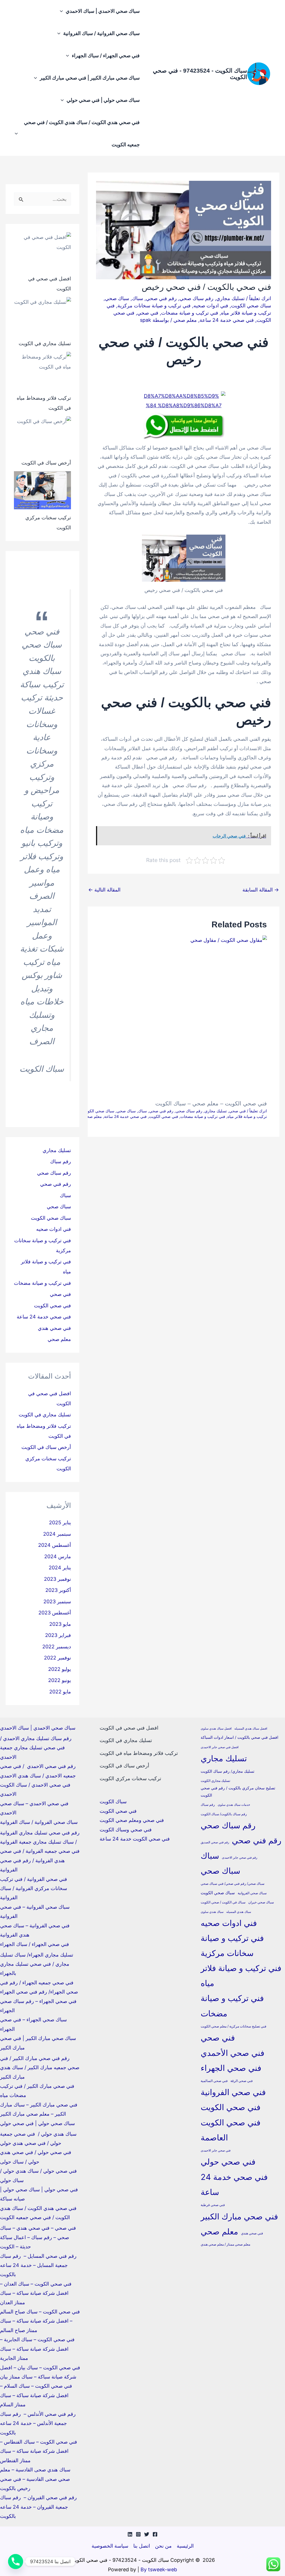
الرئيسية (185, 2546)
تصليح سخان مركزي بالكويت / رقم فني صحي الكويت (238, 1791)
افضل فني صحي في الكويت (129, 1728)
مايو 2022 (60, 1692)
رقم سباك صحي (196, 298)
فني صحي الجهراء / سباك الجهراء (106, 55)
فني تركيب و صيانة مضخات (190, 313)
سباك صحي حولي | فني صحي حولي (103, 100)
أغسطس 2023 (55, 1613)
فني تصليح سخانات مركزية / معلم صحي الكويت (234, 2026)
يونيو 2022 (60, 1680)
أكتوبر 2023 (58, 1590)
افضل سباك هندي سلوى (216, 1729)
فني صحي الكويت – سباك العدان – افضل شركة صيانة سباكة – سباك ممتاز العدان (36, 2293)
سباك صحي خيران (261, 1902)
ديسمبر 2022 (57, 1647)
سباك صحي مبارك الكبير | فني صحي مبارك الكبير (90, 78)
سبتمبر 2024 (57, 1534)
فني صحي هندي (54, 1328)
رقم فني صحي (161, 298)
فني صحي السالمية (214, 2081)
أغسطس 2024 (55, 1545)
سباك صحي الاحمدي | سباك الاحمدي (103, 11)
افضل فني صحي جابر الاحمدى (220, 1747)
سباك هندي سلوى (212, 1912)
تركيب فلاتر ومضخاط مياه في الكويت (139, 1753)
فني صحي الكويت (164, 1116)
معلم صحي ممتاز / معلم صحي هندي (225, 2244)
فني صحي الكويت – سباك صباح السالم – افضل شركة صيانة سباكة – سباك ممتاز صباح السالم (40, 2321)
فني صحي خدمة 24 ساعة (227, 320)
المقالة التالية (104, 890)
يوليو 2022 (60, 1669)
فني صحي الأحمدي (233, 2053)
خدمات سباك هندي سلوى (234, 1805)
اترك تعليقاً (260, 298)
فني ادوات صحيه (211, 306)
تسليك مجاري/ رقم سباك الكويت (228, 1771)
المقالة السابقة (261, 890)
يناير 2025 (60, 1522)
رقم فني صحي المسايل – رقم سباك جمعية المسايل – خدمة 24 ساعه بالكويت (38, 2265)
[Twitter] (147, 2534)
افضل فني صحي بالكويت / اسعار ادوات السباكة (239, 1737)
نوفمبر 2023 (57, 1579)
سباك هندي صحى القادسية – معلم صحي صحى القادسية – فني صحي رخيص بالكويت (35, 2479)
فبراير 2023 (58, 1635)
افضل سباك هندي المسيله (251, 1729)
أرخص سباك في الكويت (46, 463)
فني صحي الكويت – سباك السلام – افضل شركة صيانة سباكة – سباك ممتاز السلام (36, 2395)
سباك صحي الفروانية (252, 1893)
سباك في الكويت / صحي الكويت (223, 1902)
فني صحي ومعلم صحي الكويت (132, 1820)
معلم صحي (185, 320)
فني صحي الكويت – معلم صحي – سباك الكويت (211, 1103)
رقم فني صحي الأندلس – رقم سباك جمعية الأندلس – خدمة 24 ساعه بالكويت (38, 2423)
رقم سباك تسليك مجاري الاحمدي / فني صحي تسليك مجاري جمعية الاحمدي (36, 1748)
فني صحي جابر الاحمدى (216, 2151)
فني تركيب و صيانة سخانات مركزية (154, 306)
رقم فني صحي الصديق (215, 1842)
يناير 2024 (60, 1568)
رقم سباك (61, 1161)
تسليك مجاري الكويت (215, 1781)
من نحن (163, 2546)
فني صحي (148, 313)
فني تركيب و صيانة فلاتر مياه (241, 1976)
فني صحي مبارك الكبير (239, 2216)
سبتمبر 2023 (57, 1601)
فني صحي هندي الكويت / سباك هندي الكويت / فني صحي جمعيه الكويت (82, 133)
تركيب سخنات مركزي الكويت (130, 1778)
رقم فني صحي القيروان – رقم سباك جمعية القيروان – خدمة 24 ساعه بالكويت (38, 2507)
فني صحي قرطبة (213, 2205)
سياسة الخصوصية (110, 2546)
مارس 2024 (58, 1556)
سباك (137, 298)
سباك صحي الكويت (251, 306)
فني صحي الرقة (242, 2081)
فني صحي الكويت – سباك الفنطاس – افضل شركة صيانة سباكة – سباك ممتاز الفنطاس (39, 2451)
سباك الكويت (113, 1801)
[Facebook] (155, 2534)
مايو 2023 (60, 1624)
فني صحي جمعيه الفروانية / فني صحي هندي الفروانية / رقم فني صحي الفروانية (40, 1860)
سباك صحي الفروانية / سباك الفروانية (101, 33)
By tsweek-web (159, 2569)
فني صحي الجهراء (231, 2068)
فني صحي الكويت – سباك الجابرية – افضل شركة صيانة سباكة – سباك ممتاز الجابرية (37, 2349)
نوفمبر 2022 (57, 1658)
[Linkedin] (130, 2534)
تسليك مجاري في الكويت (45, 343)
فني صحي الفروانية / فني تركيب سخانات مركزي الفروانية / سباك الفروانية (34, 1888)
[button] (63, 11)
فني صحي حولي (228, 2162)
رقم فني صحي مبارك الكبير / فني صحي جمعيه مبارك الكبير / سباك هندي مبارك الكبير (40, 2068)
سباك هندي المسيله (239, 1912)
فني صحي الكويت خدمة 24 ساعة (135, 1839)
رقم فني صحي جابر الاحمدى (239, 1858)
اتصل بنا (142, 2546)
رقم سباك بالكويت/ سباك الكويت (224, 1814)
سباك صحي (117, 298)
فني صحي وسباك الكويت (126, 1830)
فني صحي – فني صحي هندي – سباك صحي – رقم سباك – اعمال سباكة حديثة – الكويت (38, 2237)
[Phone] (16, 2562)
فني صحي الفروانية (233, 2092)
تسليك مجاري (230, 298)
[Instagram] (138, 2534)
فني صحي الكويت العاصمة (231, 2130)
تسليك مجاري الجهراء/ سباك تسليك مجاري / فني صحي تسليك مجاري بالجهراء (37, 1964)
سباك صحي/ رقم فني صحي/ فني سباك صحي (233, 1884)
